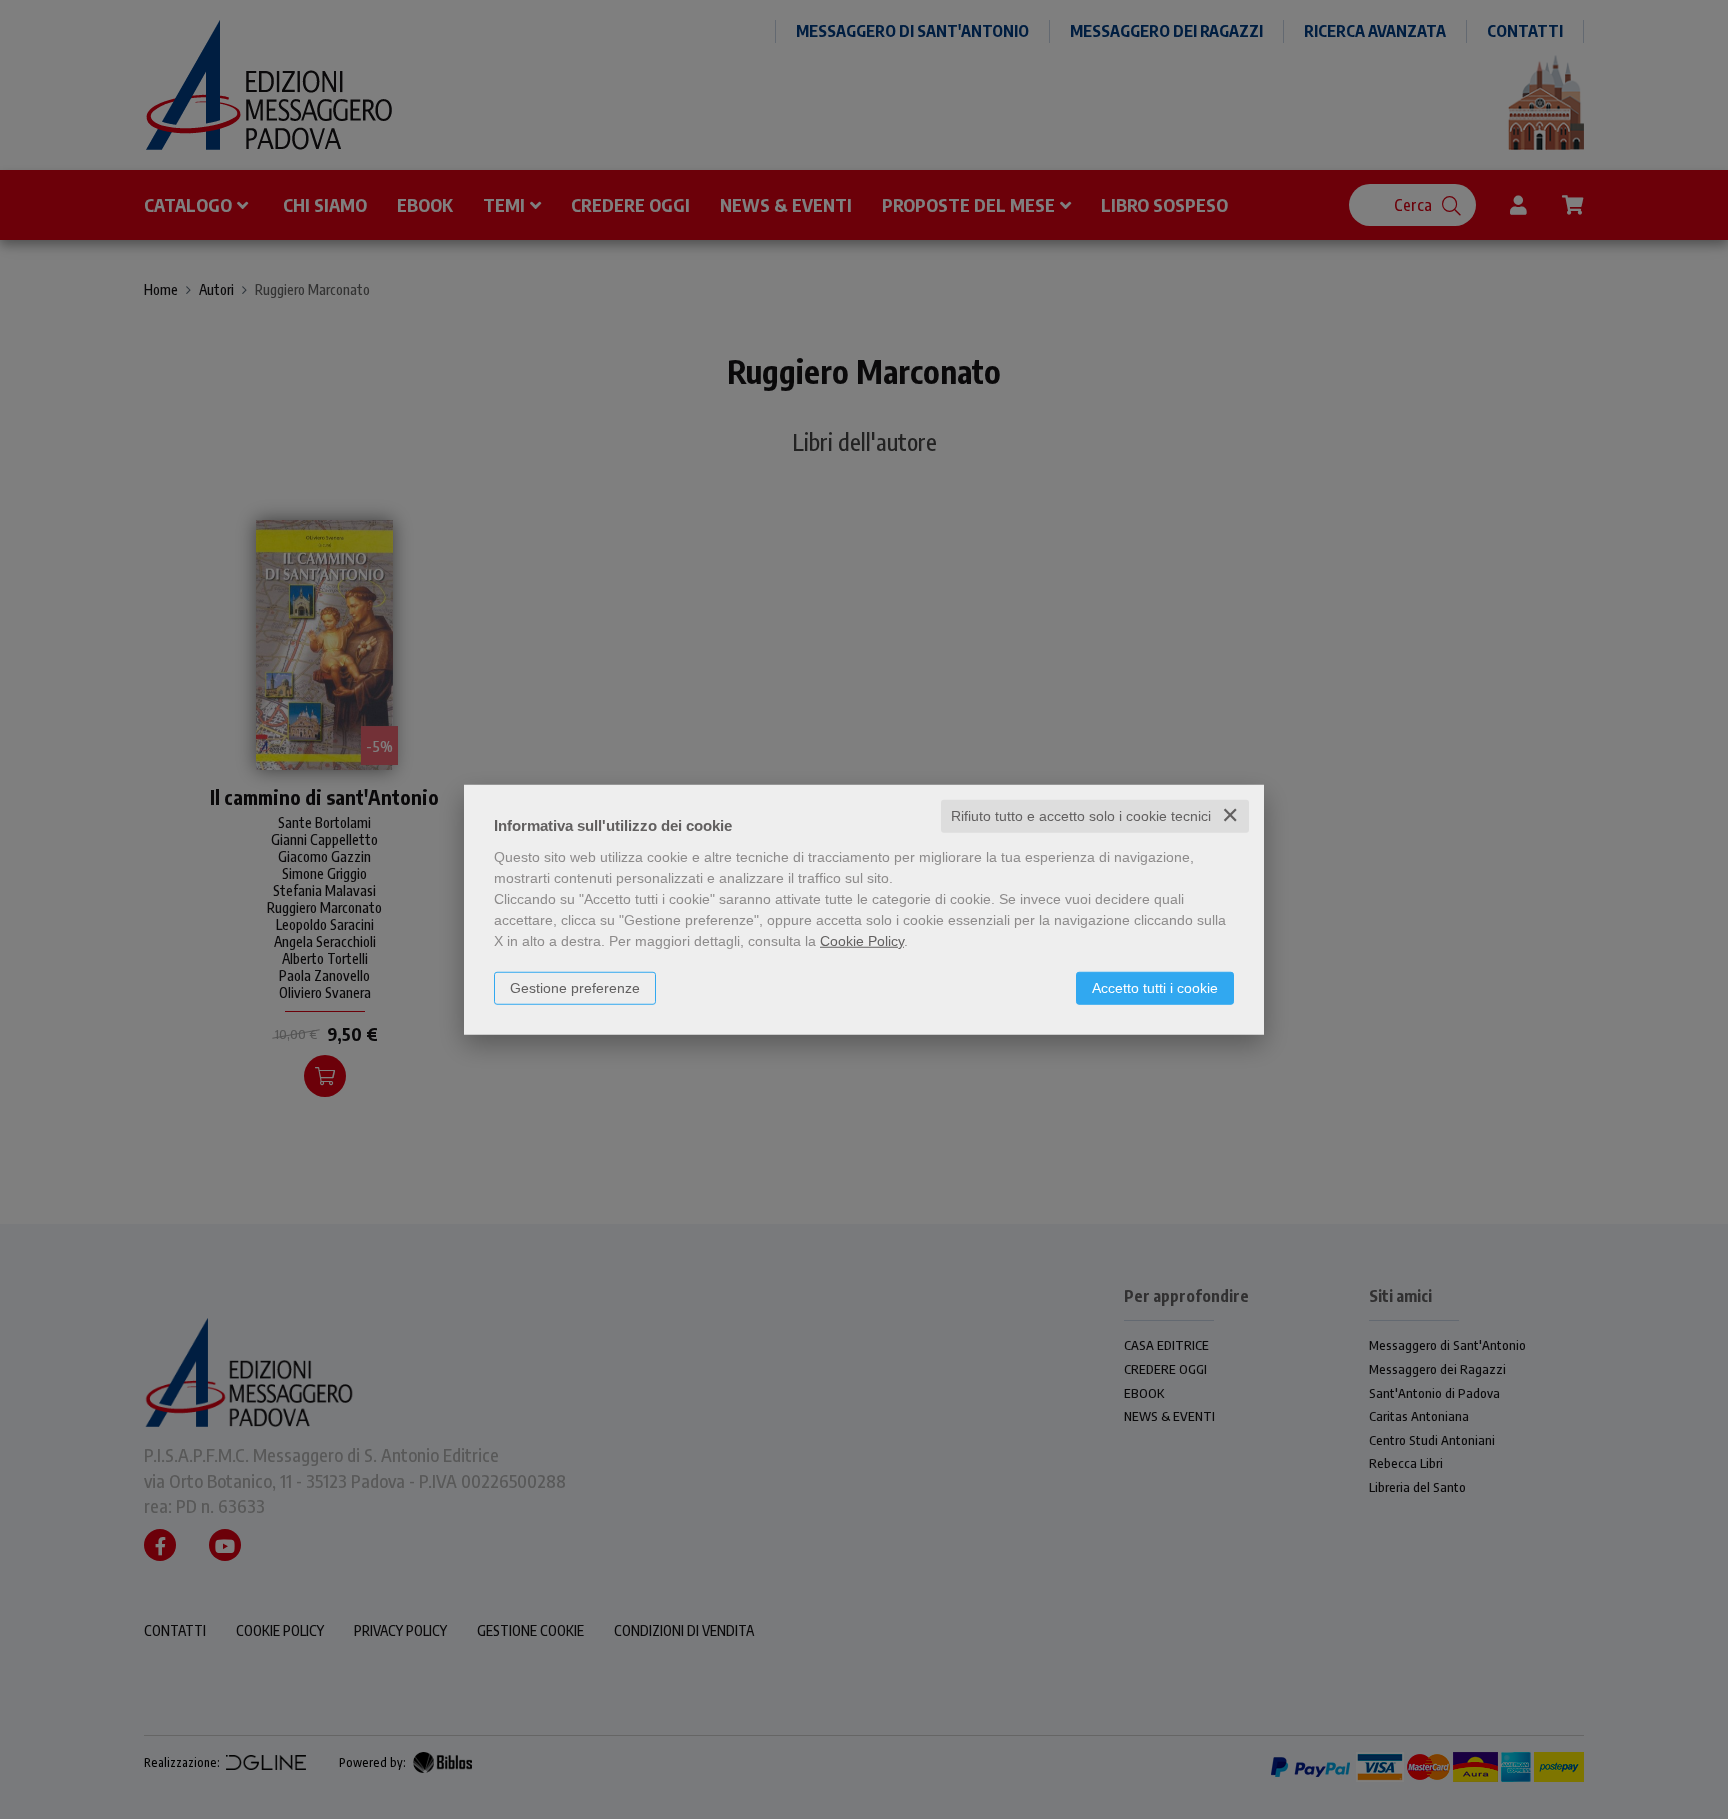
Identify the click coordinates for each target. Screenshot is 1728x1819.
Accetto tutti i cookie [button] (1155, 988)
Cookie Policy (862, 941)
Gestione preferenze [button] (575, 988)
